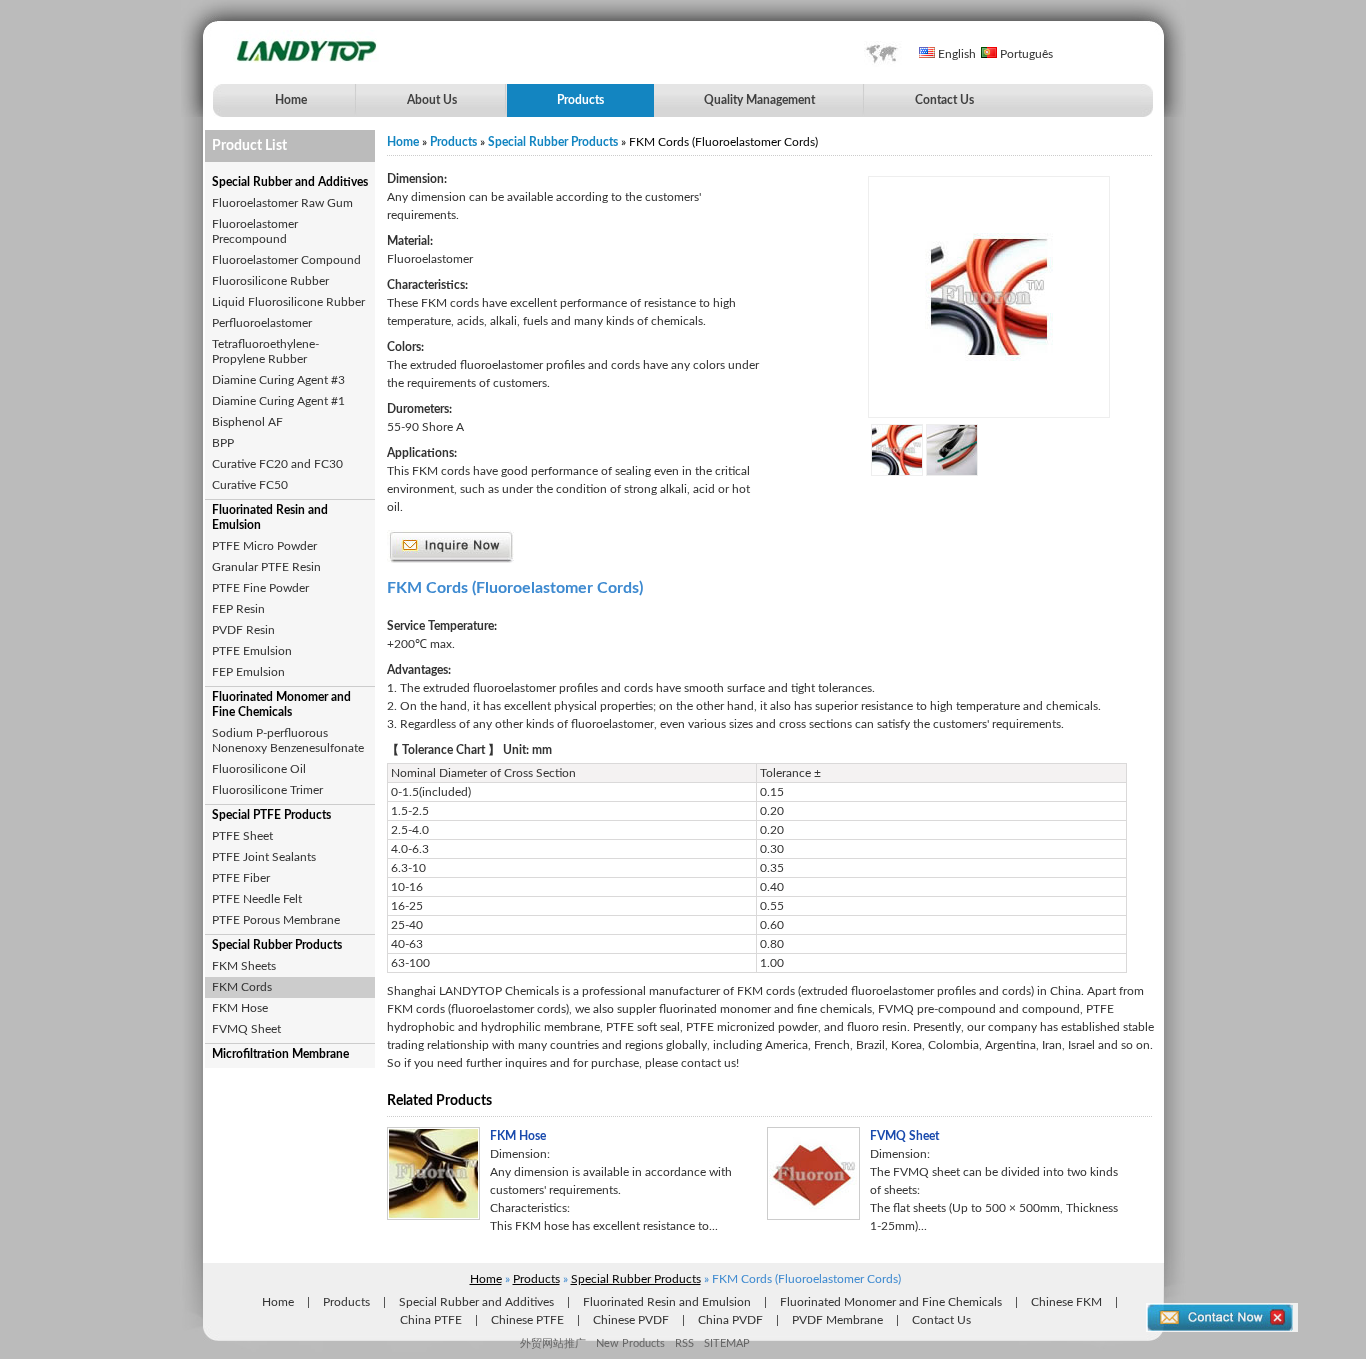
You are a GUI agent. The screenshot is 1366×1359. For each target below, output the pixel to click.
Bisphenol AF (247, 422)
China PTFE (431, 1320)
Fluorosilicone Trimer (267, 790)
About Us (432, 100)
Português (1025, 54)
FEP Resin (238, 609)
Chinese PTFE (527, 1320)
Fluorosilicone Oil (259, 769)
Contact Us (944, 100)
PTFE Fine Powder (260, 588)
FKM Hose (240, 1008)
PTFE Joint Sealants (264, 857)
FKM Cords (242, 987)
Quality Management (759, 100)
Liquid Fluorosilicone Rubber (288, 302)
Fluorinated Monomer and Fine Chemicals (281, 704)
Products (580, 100)
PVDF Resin (243, 630)
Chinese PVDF (631, 1320)
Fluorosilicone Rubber (270, 281)
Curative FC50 (250, 485)
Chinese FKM (1066, 1302)
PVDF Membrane (837, 1320)
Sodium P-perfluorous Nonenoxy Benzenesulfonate (288, 740)
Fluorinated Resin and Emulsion (270, 517)
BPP (223, 443)
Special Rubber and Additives (290, 182)
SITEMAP (727, 1343)
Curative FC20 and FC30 (277, 464)
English (955, 54)
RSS (684, 1343)
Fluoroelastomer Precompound (255, 231)
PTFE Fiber (241, 878)
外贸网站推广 (553, 1343)
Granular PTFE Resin (266, 567)
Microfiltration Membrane (280, 1054)
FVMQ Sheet (246, 1029)
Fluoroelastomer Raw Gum (282, 203)
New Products (630, 1343)
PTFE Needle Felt (257, 899)
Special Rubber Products (277, 945)
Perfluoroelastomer (262, 323)
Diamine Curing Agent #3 (278, 380)
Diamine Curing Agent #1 (278, 401)
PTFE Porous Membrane (276, 920)
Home (291, 100)
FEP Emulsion (248, 672)
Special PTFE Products (271, 815)
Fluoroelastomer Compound (286, 260)
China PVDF (730, 1320)
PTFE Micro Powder (264, 546)
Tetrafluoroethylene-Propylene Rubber (265, 351)
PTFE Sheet (242, 836)
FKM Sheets (244, 966)
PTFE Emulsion (252, 651)
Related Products (439, 1101)
